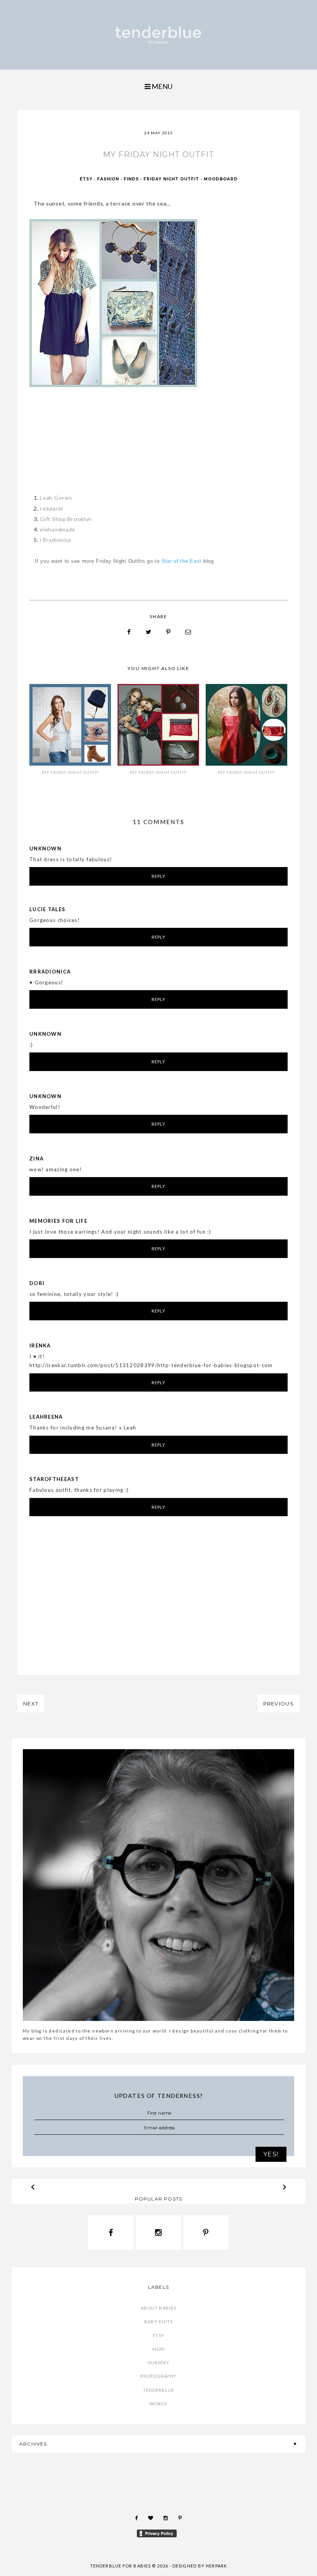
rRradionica (55, 540)
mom (158, 2349)
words (159, 2404)
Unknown (45, 848)
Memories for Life (58, 1221)
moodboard (221, 179)
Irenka (40, 1345)
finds (131, 179)
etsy (86, 179)
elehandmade (58, 529)
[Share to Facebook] (129, 632)
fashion (108, 179)
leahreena (46, 1417)
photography (158, 2376)
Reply (159, 876)
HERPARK (216, 2566)
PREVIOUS (279, 1704)
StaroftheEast (54, 1479)
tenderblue (159, 2390)
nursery (159, 2363)
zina (37, 1159)
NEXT (31, 1704)
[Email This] (188, 632)
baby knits (158, 2321)
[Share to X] (149, 632)
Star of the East (182, 561)
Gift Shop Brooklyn (66, 519)
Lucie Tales (47, 909)
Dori (37, 1283)
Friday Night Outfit (171, 179)
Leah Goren (56, 498)
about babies (158, 2308)
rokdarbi (51, 508)
